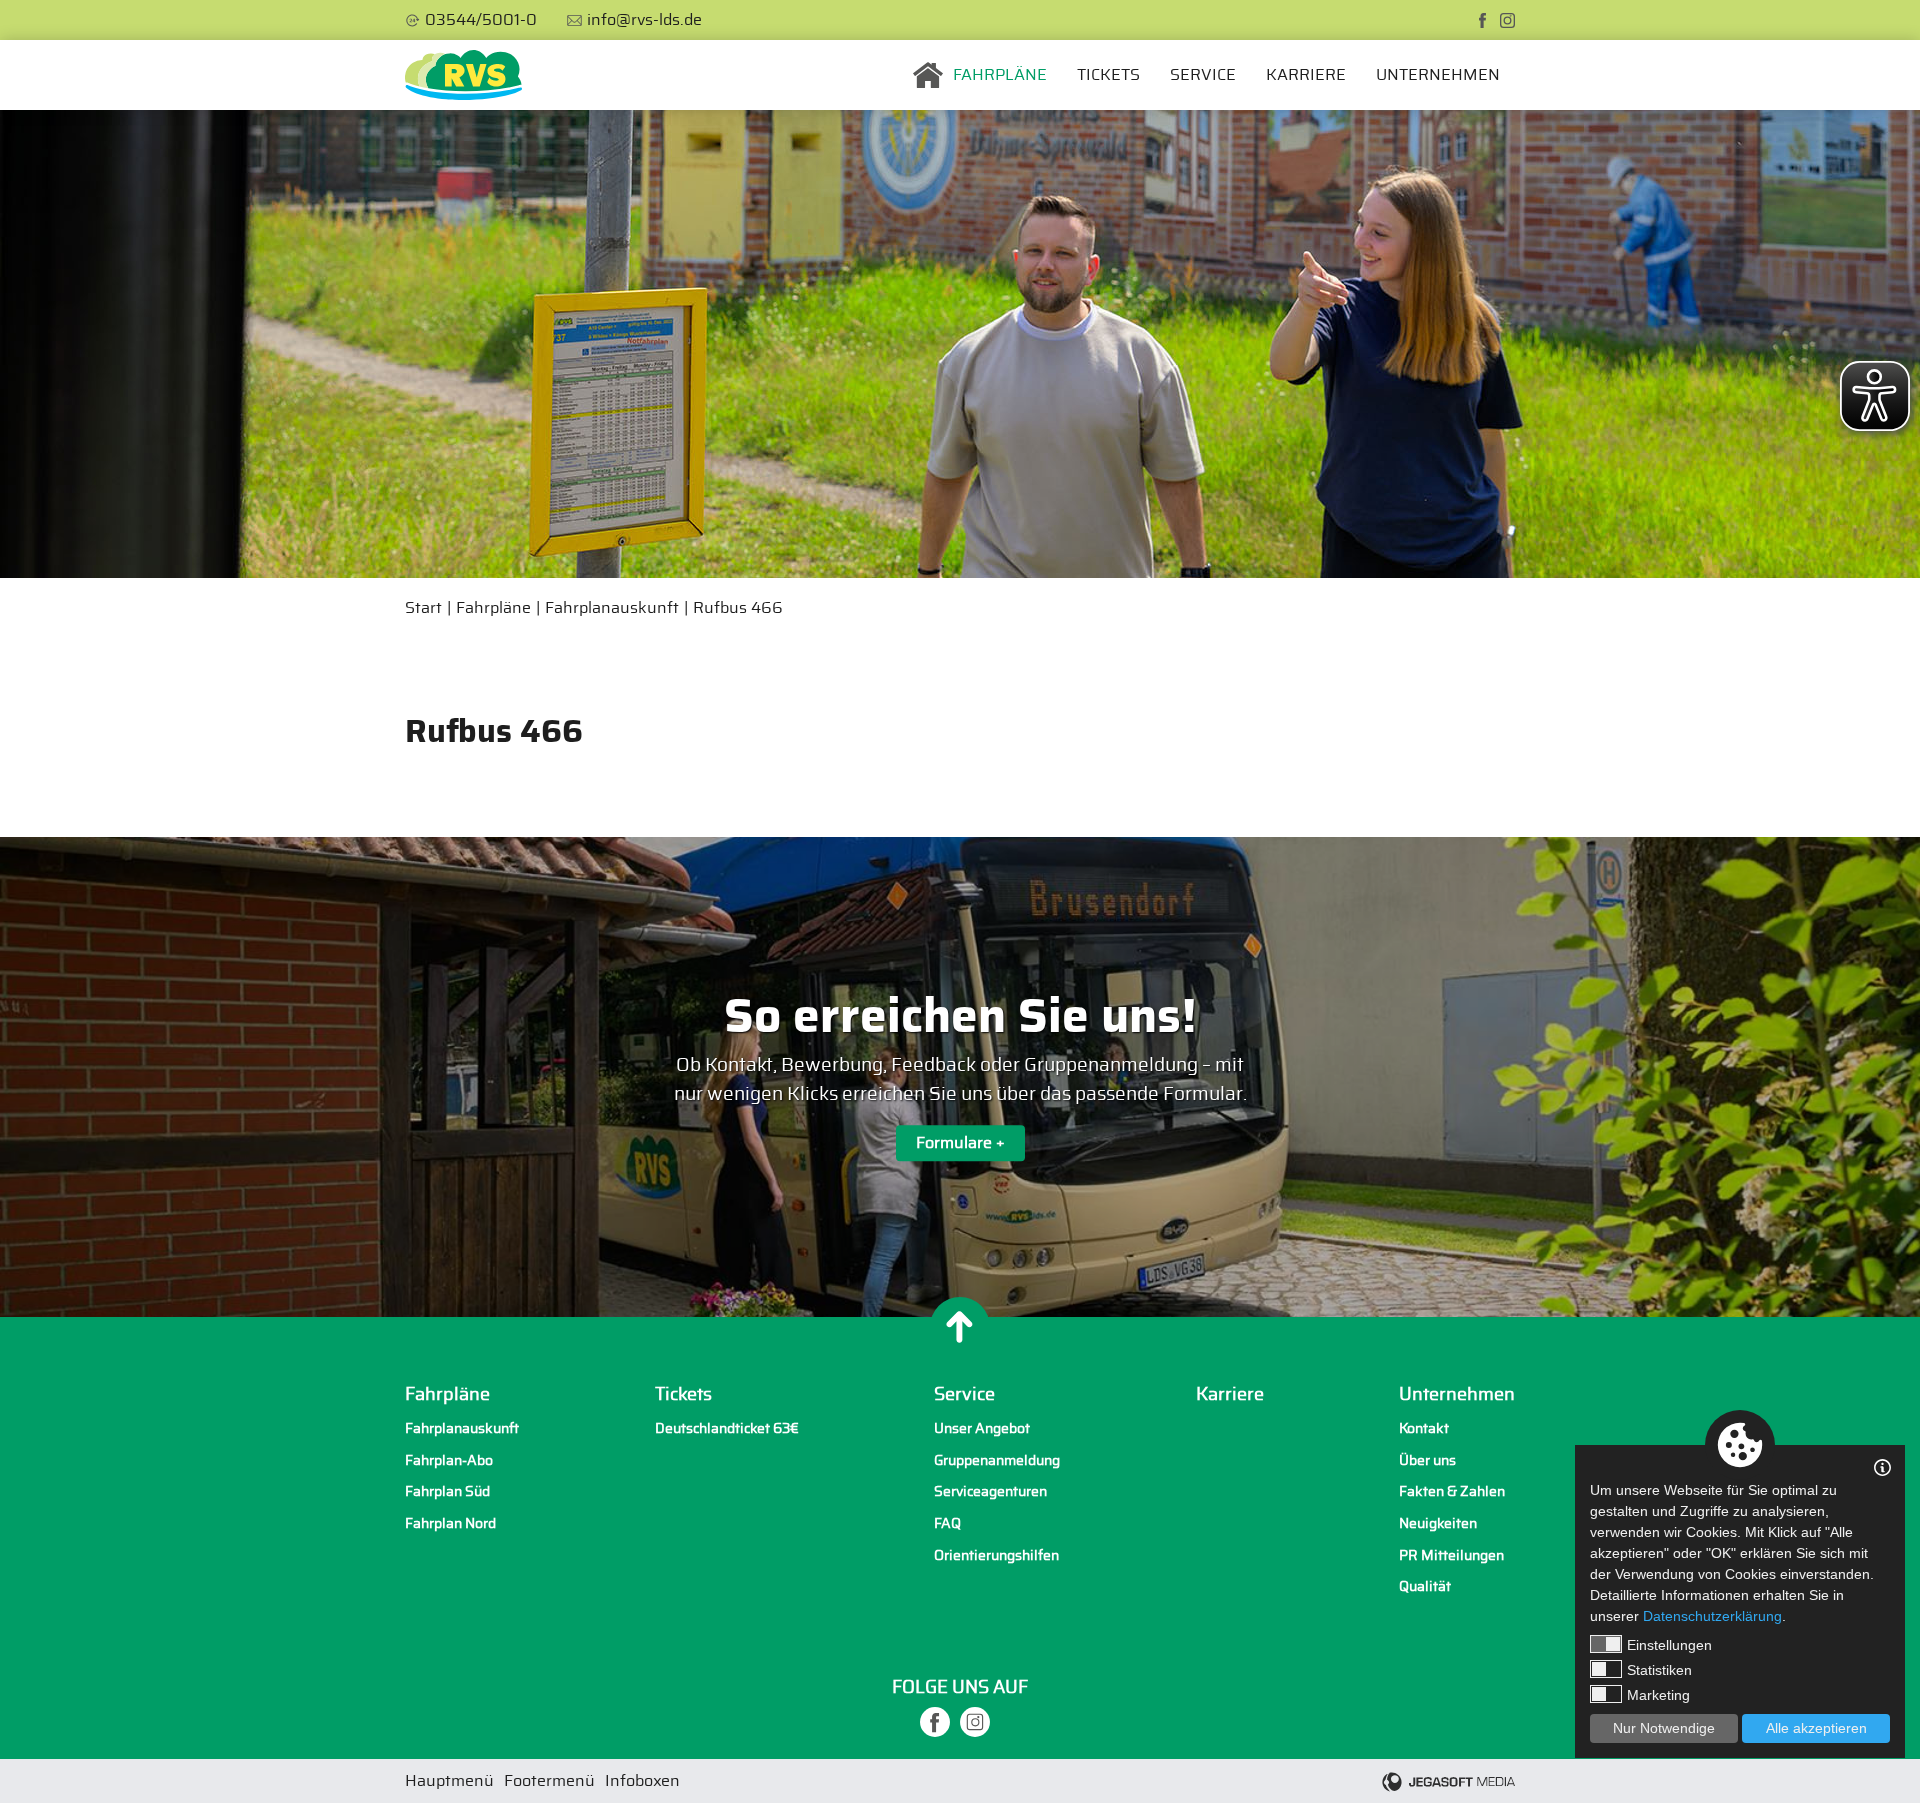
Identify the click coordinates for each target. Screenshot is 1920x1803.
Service (1203, 75)
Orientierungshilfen (996, 1555)
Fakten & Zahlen (1452, 1491)
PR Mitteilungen (1451, 1555)
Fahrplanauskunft (612, 608)
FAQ (947, 1523)
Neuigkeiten (1438, 1523)
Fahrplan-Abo (449, 1460)
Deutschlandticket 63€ (727, 1428)
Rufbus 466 (738, 608)
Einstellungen (1669, 1645)
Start (423, 608)
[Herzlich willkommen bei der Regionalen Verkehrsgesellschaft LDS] (463, 75)
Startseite (928, 75)
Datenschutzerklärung (1712, 1616)
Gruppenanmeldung (997, 1460)
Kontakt (1424, 1428)
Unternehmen (1438, 75)
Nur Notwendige (1664, 1728)
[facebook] (1482, 20)
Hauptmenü (449, 1781)
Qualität (1425, 1586)
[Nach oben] (960, 1327)
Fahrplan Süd (447, 1491)
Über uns (1427, 1460)
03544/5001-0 (481, 20)
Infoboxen (642, 1781)
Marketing (1658, 1695)
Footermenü (549, 1781)
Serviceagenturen (990, 1491)
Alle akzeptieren (1816, 1728)
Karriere (1306, 75)
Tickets (1108, 75)
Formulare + (960, 1143)
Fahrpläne (1000, 75)
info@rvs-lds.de (644, 20)
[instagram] (1507, 20)
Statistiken (1659, 1670)
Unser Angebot (982, 1428)
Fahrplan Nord (450, 1523)
